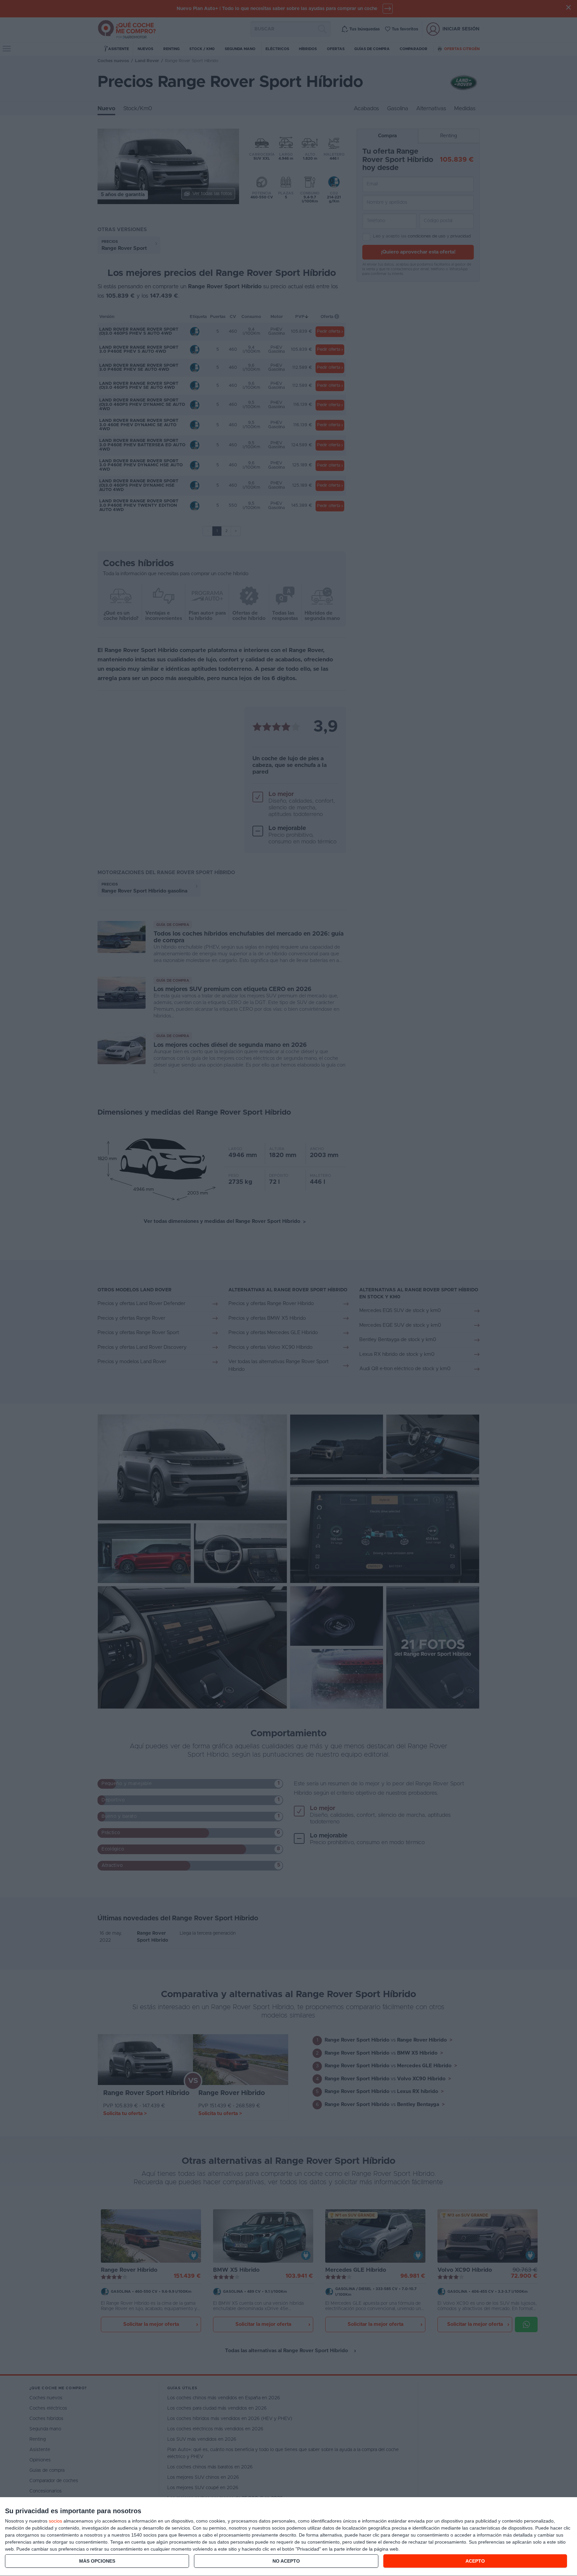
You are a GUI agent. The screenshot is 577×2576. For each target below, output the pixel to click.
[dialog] (288, 2537)
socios (55, 2521)
